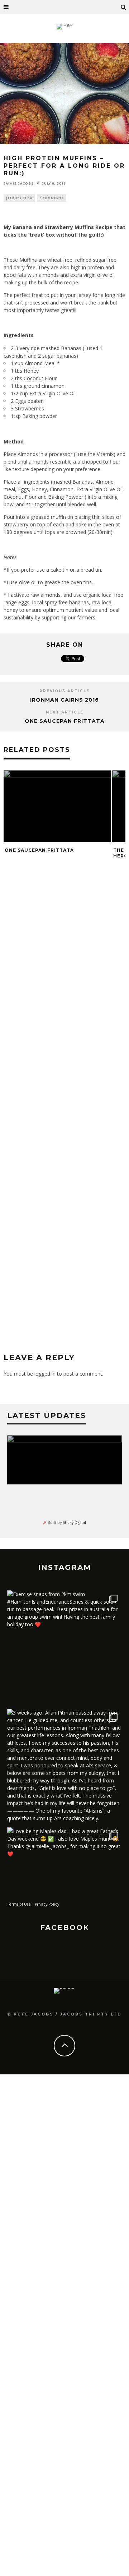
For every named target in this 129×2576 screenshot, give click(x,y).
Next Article (65, 712)
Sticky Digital (74, 1522)
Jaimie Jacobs (19, 183)
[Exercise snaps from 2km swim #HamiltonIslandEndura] (64, 1648)
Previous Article (64, 691)
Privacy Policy (47, 1904)
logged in (45, 1374)
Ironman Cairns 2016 (64, 700)
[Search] (124, 7)
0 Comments (52, 198)
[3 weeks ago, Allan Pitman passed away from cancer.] (64, 1766)
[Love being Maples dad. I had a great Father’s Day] (64, 1885)
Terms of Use (19, 1904)
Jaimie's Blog (19, 198)
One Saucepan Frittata (65, 721)
